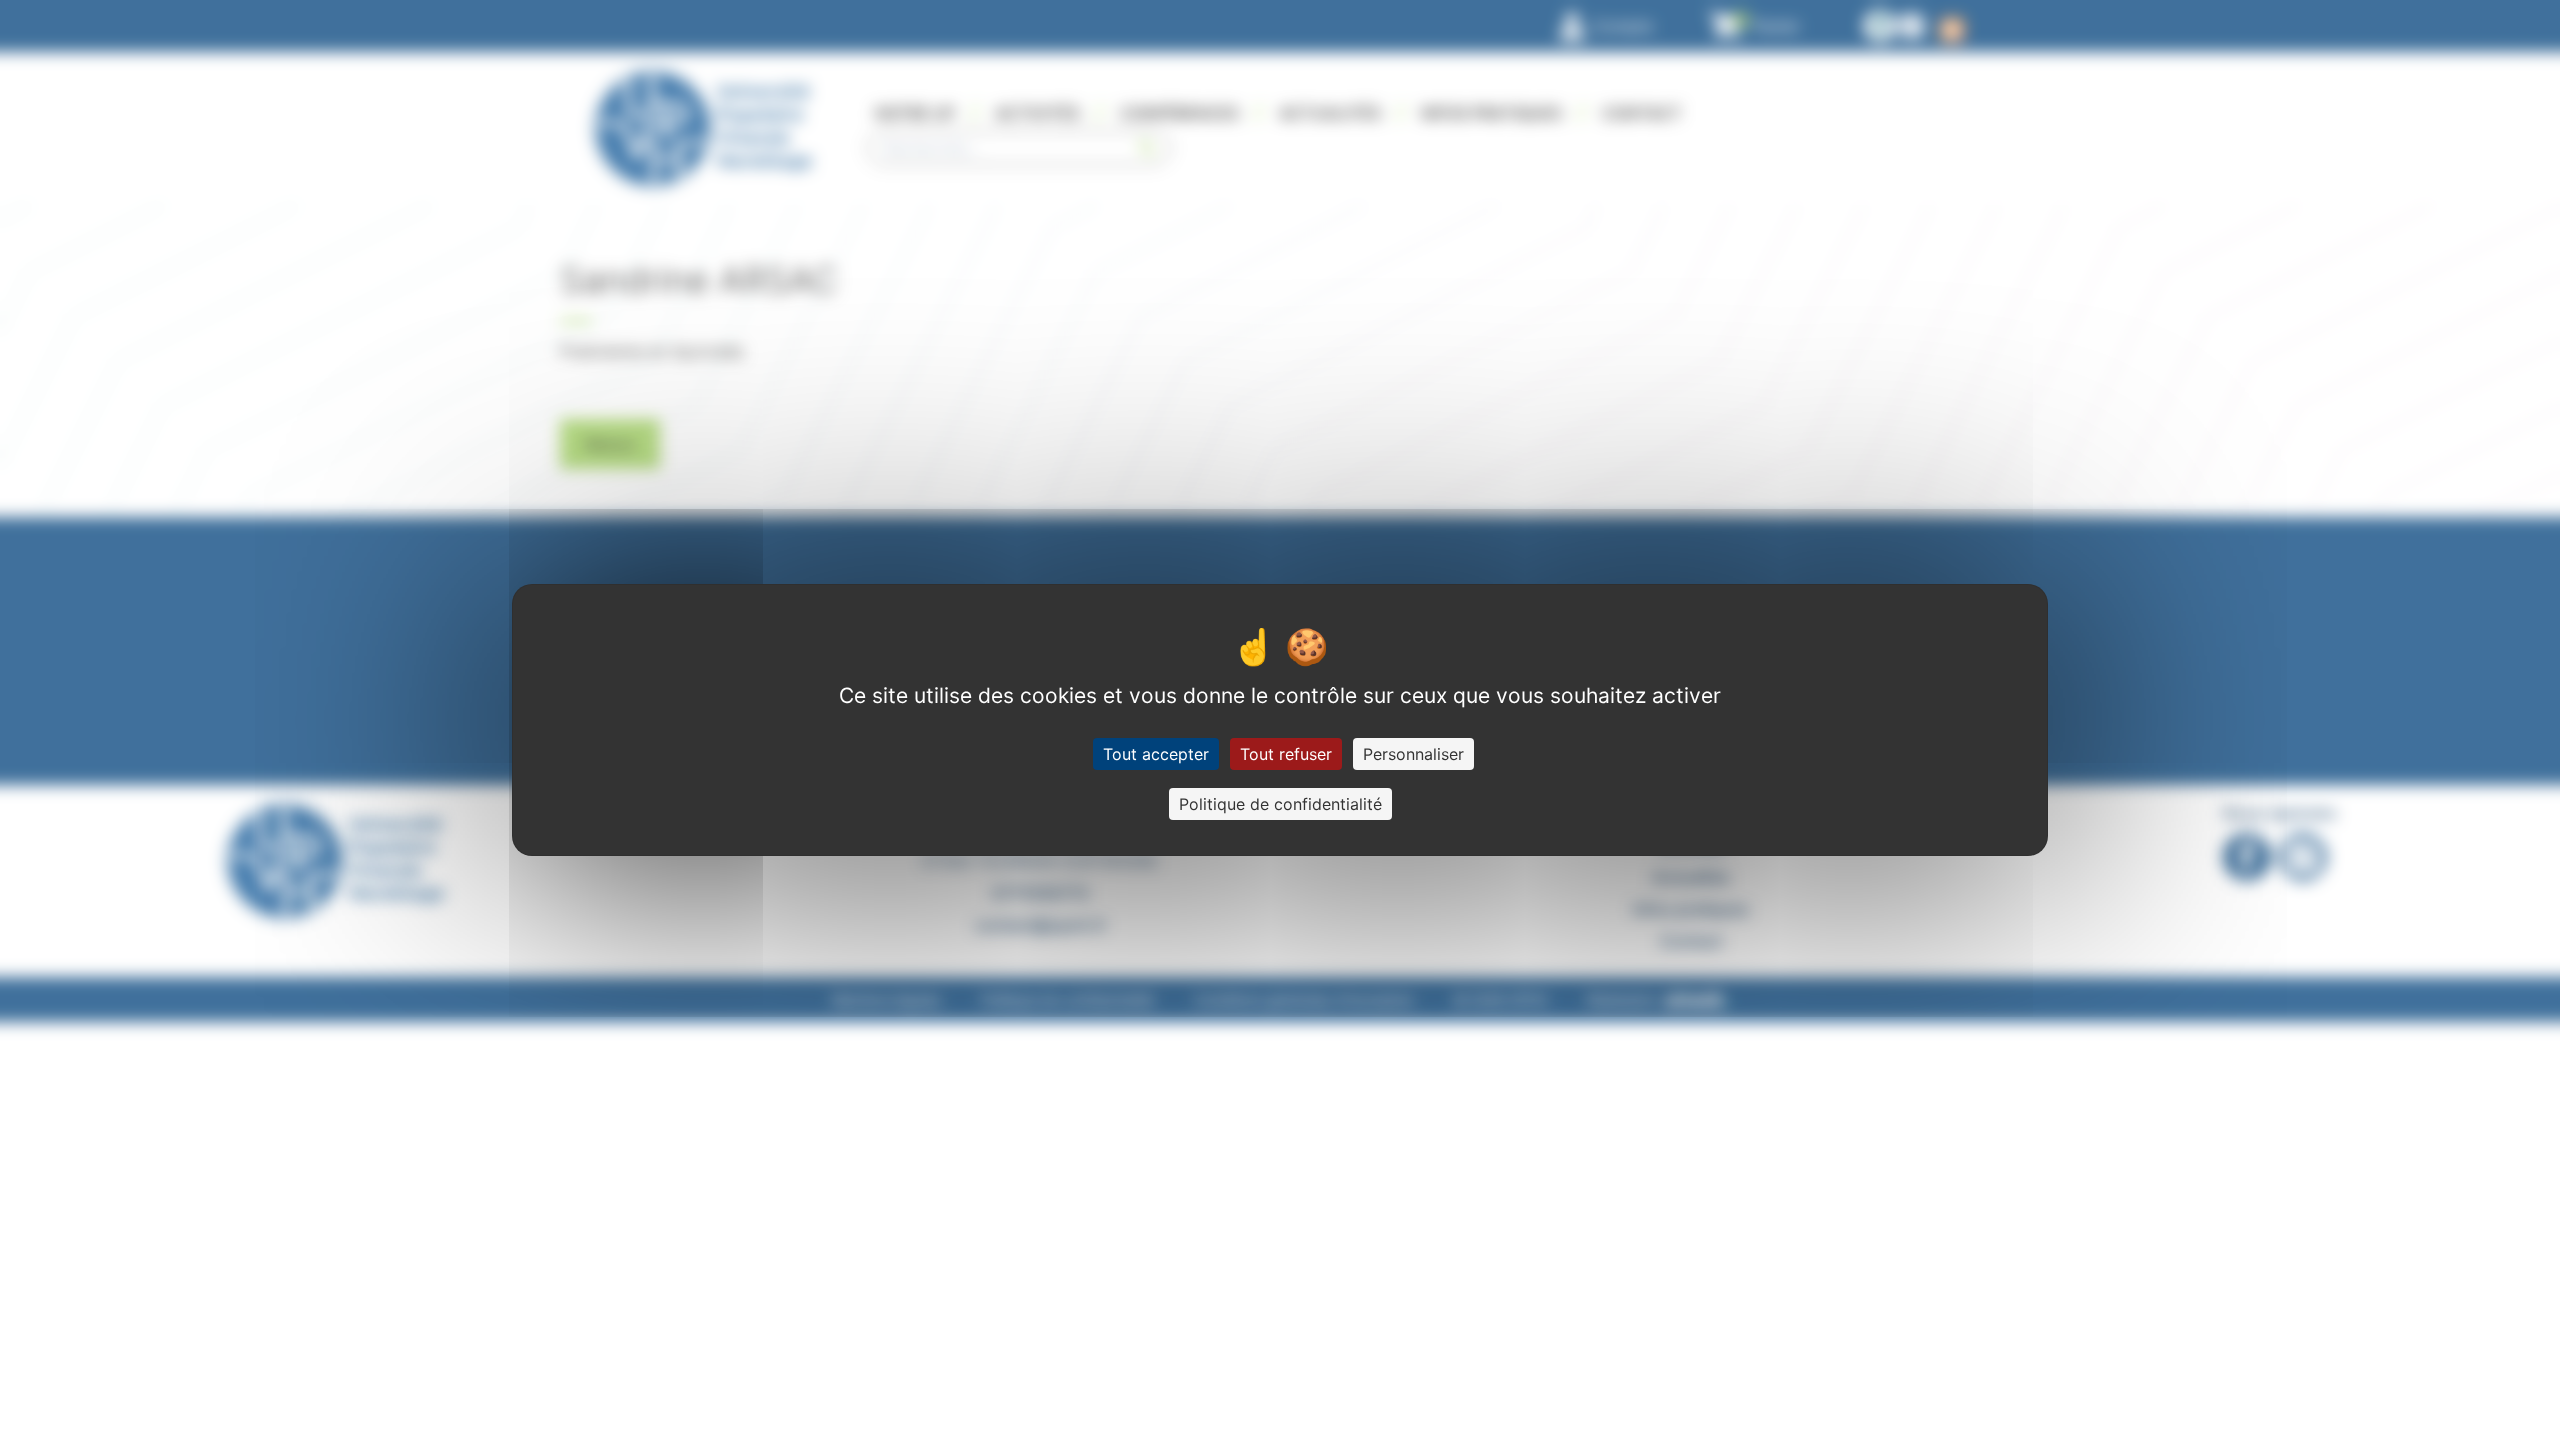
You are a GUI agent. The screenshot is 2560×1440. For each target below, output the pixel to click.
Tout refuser (1286, 754)
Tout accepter (1156, 754)
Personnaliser (1413, 754)
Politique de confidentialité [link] (1280, 804)
